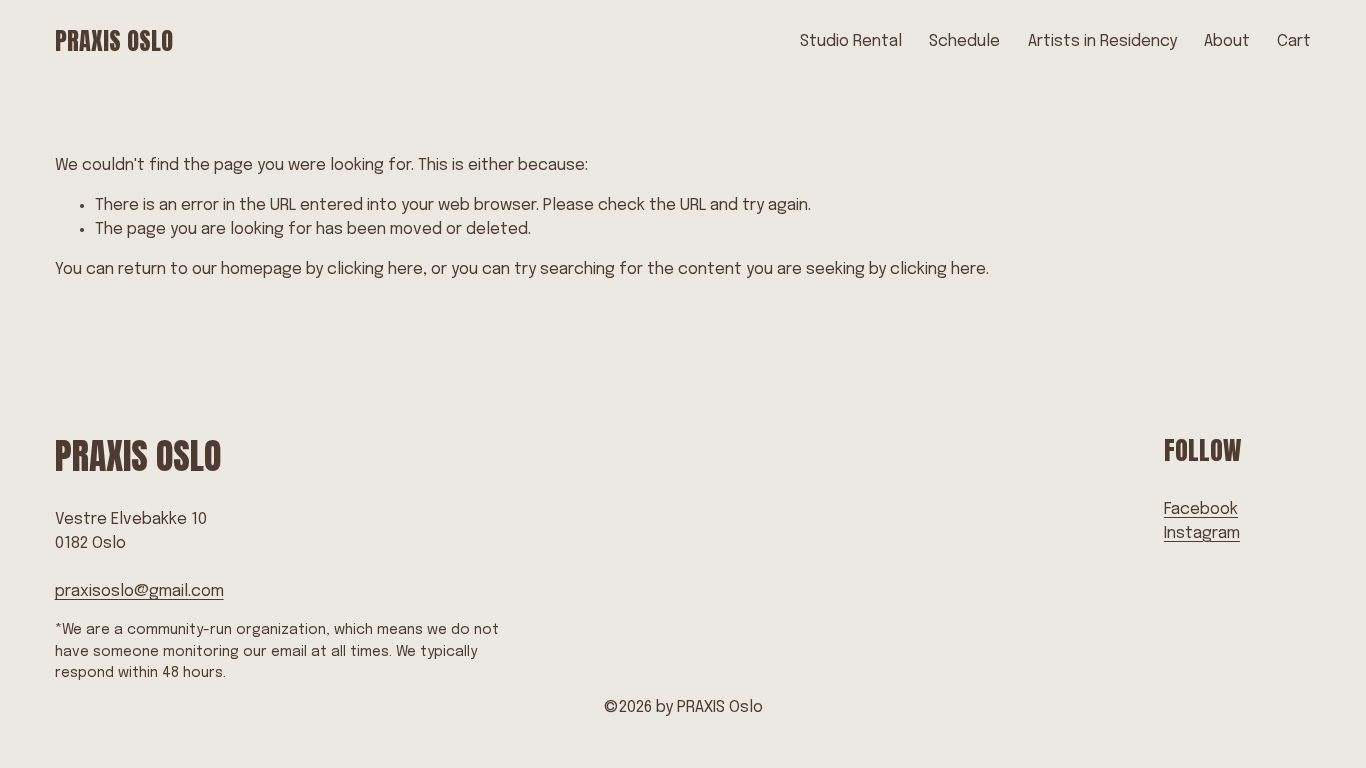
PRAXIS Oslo (114, 41)
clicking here (375, 269)
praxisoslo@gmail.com (139, 591)
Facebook (1201, 509)
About (1227, 41)
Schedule (964, 41)
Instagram (1202, 533)
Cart (1294, 41)
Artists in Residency (1102, 41)
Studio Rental (851, 41)
